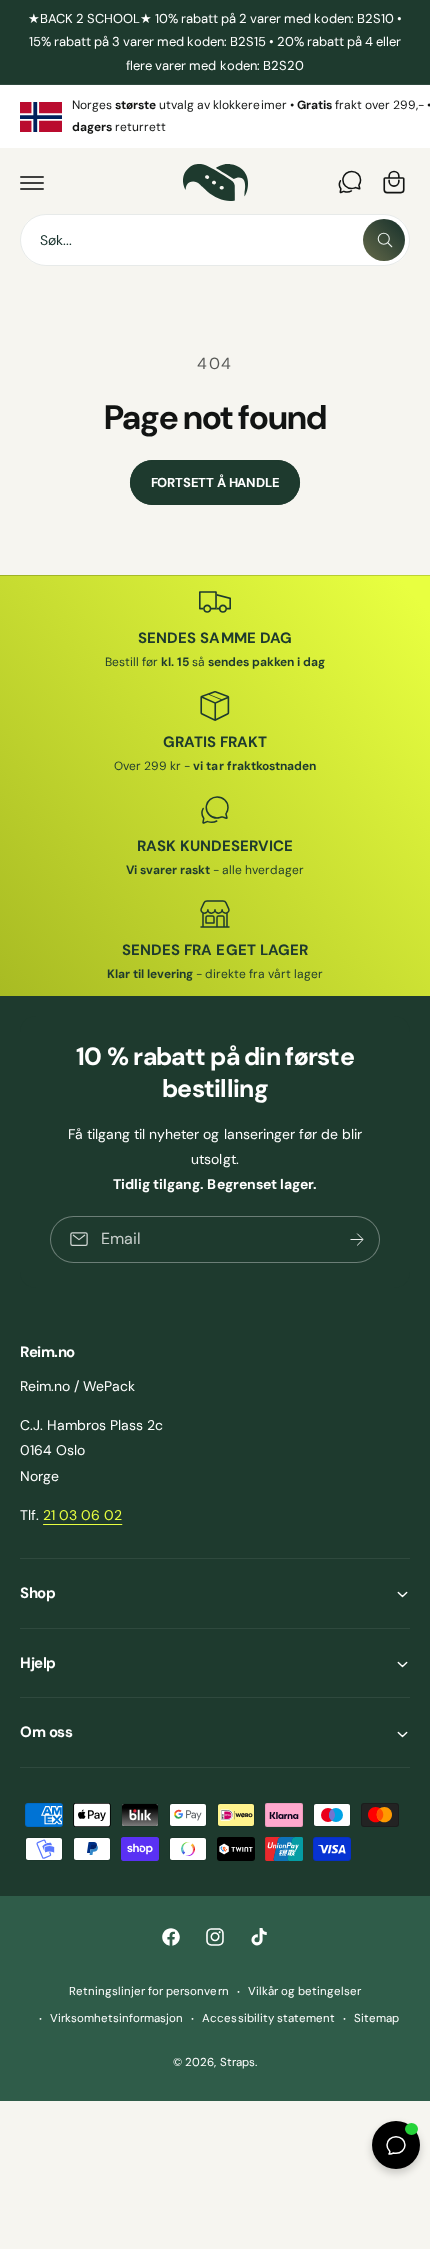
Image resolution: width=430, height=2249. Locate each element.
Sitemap (376, 2018)
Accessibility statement (268, 2018)
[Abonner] (357, 1239)
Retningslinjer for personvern (148, 1991)
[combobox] (215, 240)
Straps (237, 2062)
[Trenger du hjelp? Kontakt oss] (350, 182)
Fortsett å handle (215, 482)
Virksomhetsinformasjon (116, 2018)
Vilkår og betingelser (304, 1991)
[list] (215, 116)
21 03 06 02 (82, 1515)
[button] (32, 182)
